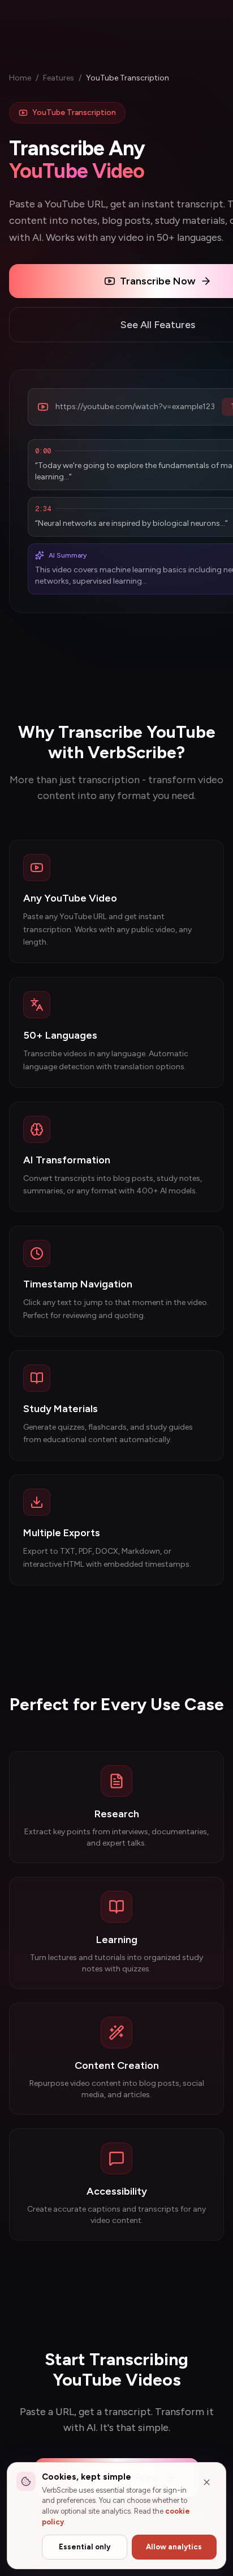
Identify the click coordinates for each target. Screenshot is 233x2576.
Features (59, 78)
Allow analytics (174, 2547)
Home (20, 78)
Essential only (85, 2547)
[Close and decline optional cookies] (206, 2482)
